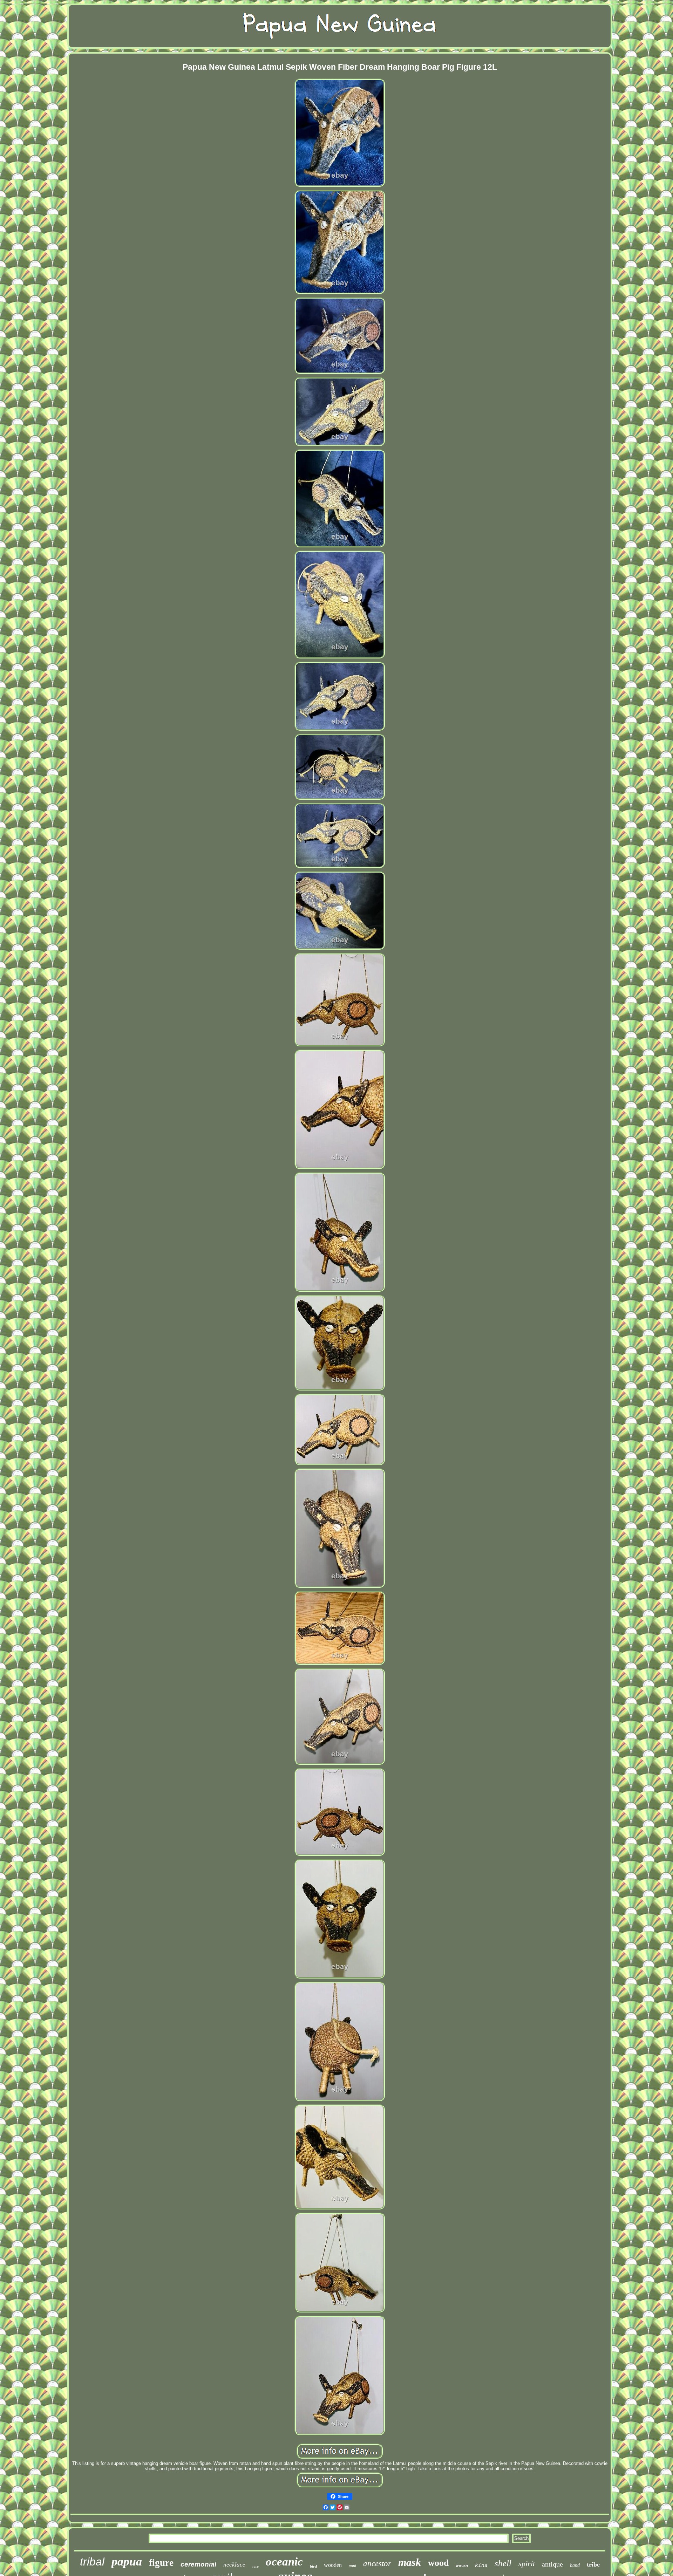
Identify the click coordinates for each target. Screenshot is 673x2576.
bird (313, 2566)
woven (462, 2565)
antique (552, 2564)
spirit (527, 2564)
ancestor (377, 2564)
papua (127, 2561)
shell (503, 2563)
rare (256, 2566)
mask (410, 2562)
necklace (234, 2565)
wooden (333, 2565)
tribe (593, 2564)
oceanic (284, 2562)
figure (161, 2563)
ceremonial (198, 2564)
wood (438, 2563)
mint (352, 2565)
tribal (92, 2562)
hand (575, 2565)
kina (481, 2565)
